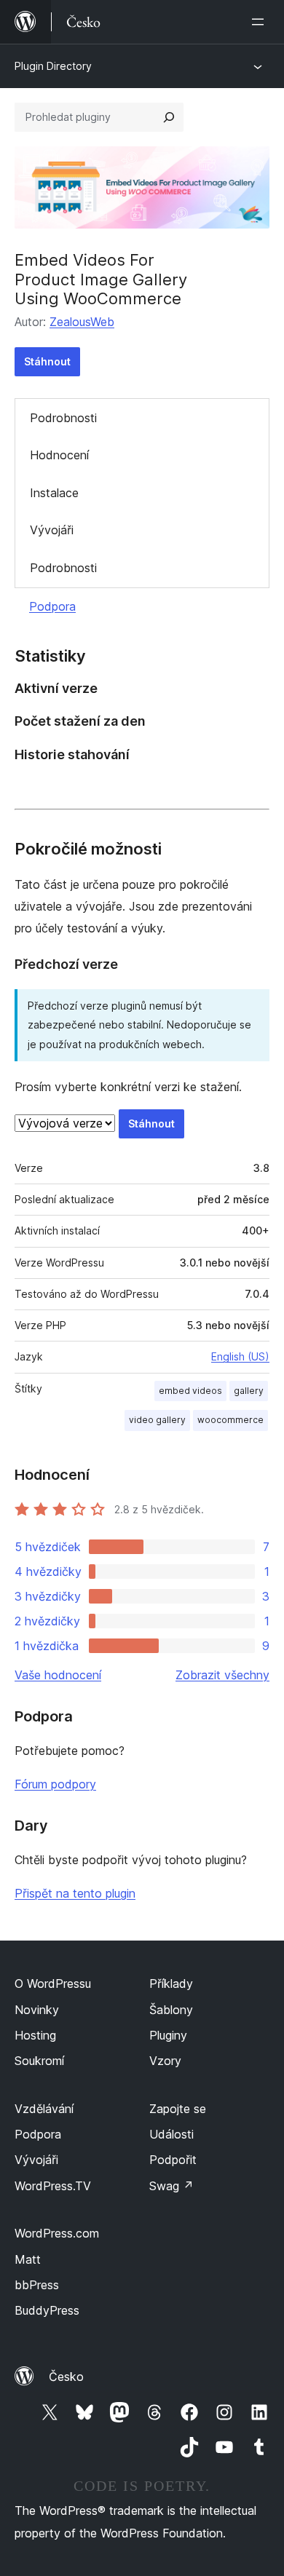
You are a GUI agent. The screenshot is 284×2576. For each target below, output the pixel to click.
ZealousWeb (82, 322)
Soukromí (39, 2061)
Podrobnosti (63, 418)
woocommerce (230, 1420)
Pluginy (168, 2035)
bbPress (37, 2285)
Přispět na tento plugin (75, 1893)
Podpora (52, 606)
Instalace (54, 493)
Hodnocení (59, 455)
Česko (66, 2377)
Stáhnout (47, 361)
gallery (249, 1391)
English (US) (240, 1356)
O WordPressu (53, 1983)
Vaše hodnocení (58, 1675)
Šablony (171, 2010)
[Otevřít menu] (261, 22)
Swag (171, 2186)
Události (171, 2134)
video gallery (157, 1420)
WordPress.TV (53, 2186)
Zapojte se (178, 2109)
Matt (28, 2259)
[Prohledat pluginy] (169, 117)
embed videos (190, 1391)
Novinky (37, 2010)
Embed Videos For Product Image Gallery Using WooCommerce (101, 279)
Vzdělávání (44, 2109)
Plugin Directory (53, 66)
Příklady (171, 1983)
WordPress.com (57, 2233)
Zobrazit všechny (222, 1675)
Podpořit (173, 2160)
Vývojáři (52, 530)
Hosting (35, 2035)
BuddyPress (47, 2310)
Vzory (165, 2061)
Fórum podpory (55, 1784)
